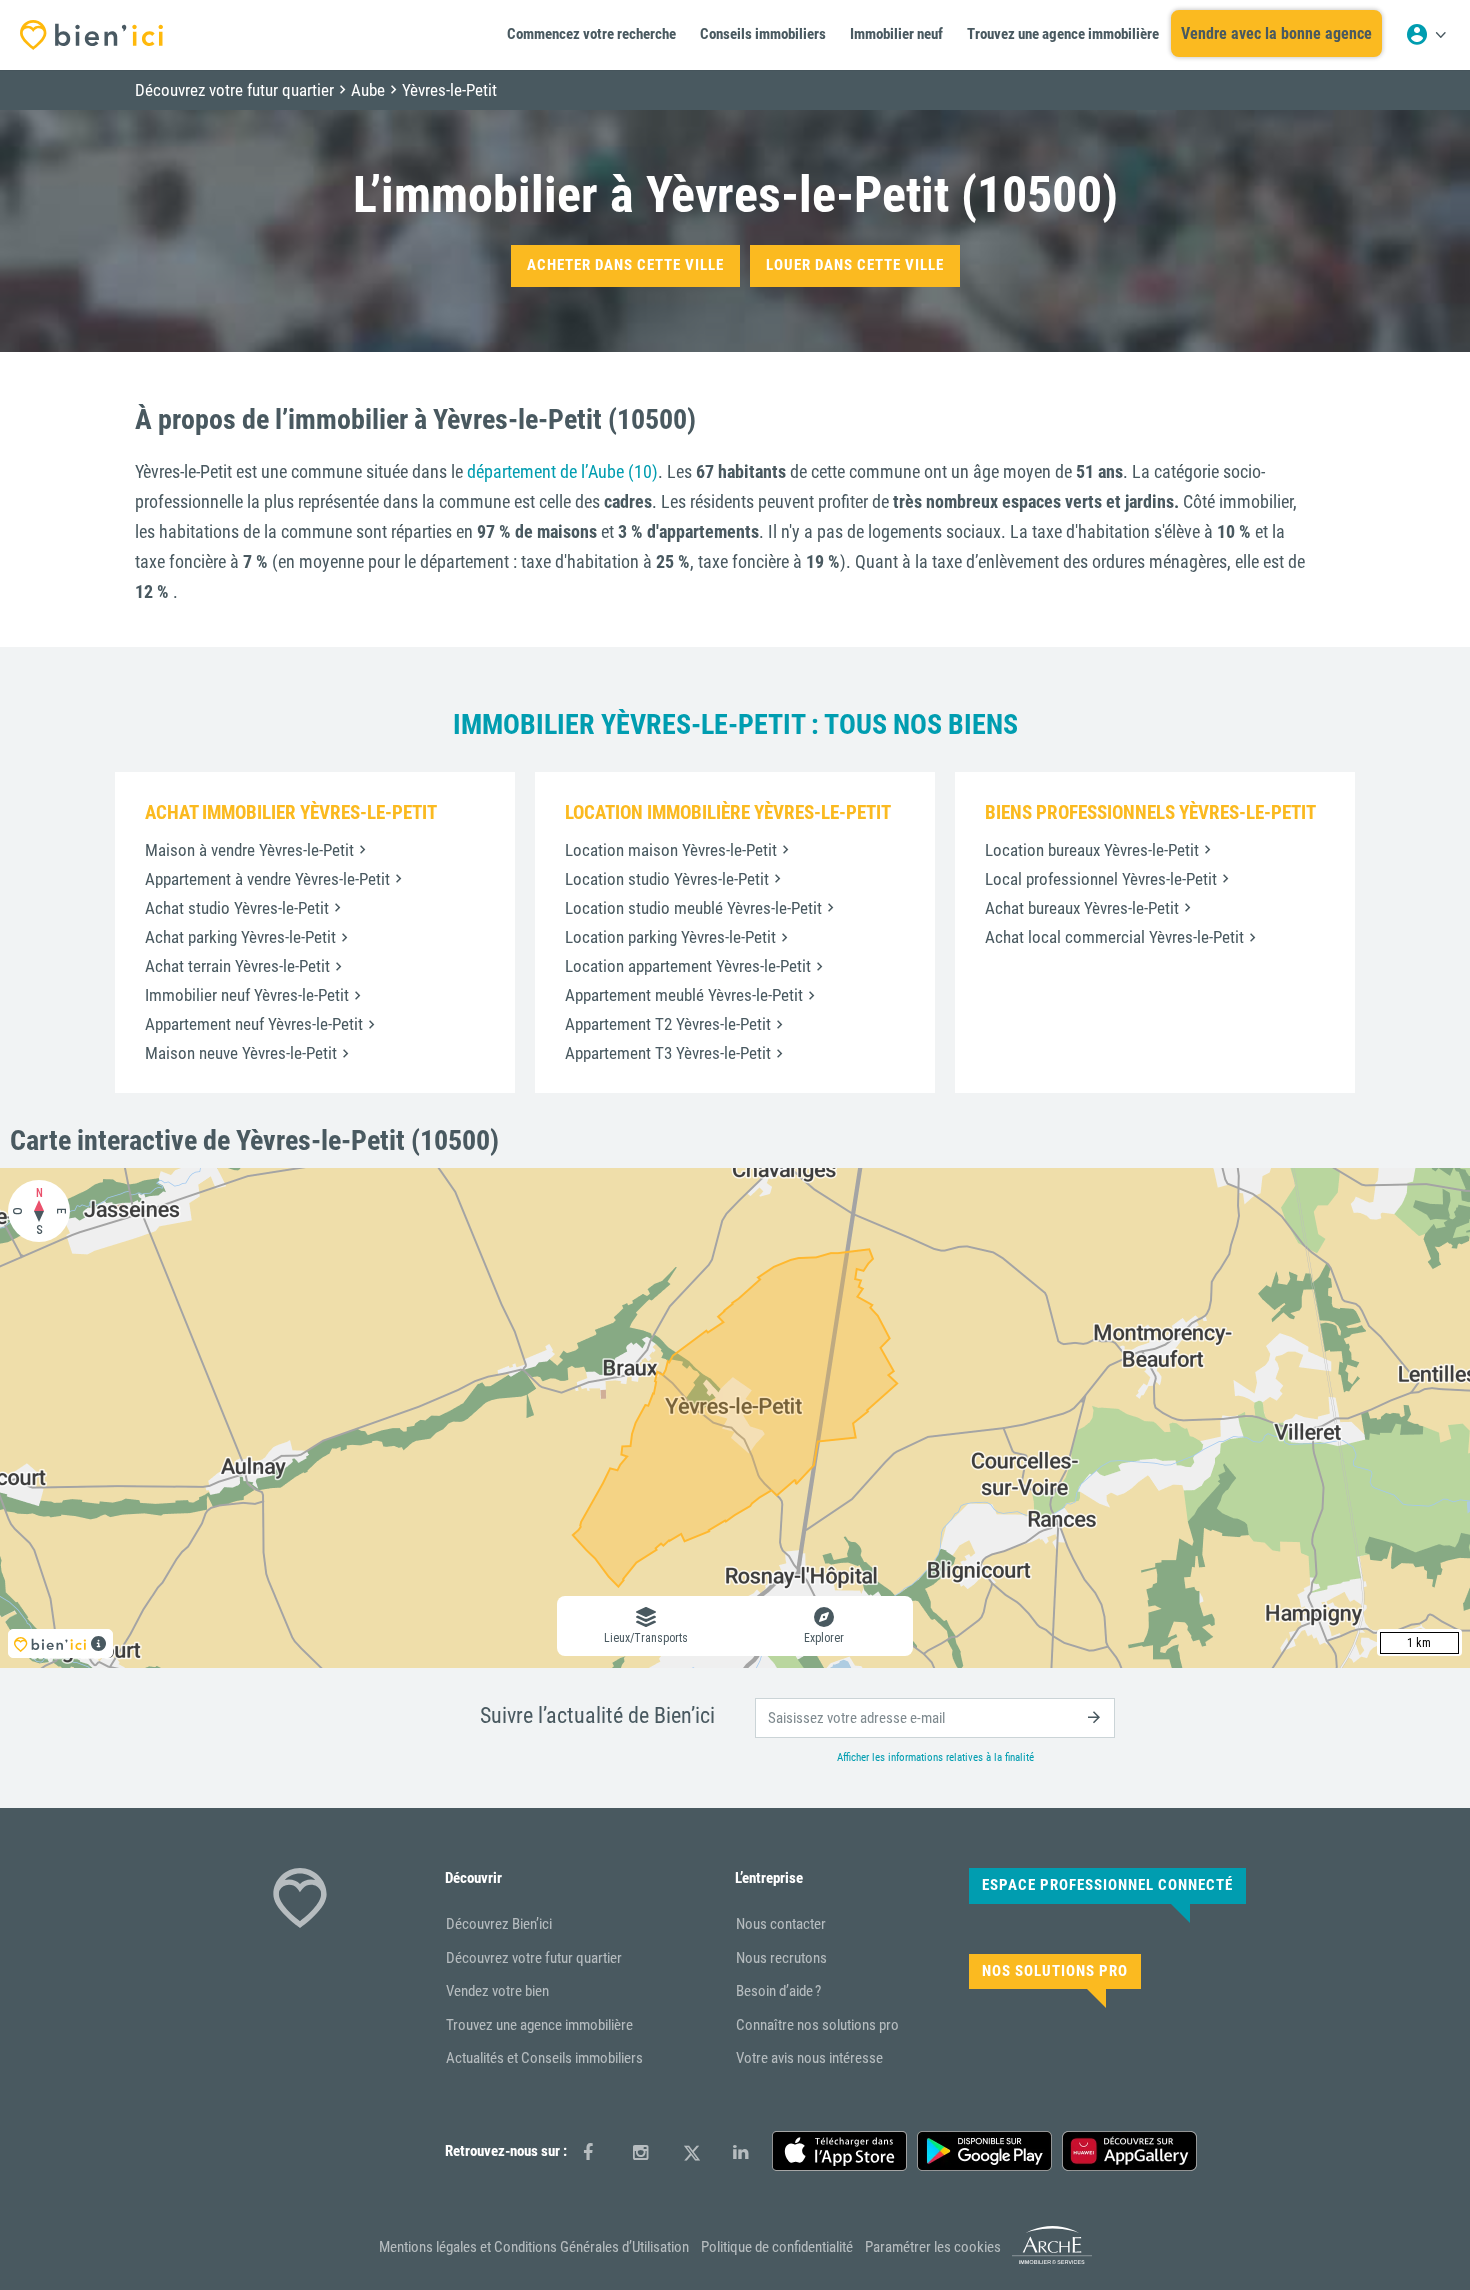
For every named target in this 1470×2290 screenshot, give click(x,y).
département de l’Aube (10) (562, 471)
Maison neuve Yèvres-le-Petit (241, 1053)
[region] (735, 1418)
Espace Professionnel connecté (1107, 1885)
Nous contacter (781, 1924)
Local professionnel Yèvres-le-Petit (1101, 879)
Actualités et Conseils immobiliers (544, 2058)
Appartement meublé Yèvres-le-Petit (684, 995)
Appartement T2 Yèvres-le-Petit (668, 1024)
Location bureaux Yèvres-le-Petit (1092, 850)
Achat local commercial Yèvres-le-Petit (1114, 937)
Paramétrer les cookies (933, 2247)
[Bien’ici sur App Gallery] (1129, 2151)
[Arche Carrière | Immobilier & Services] (1052, 2260)
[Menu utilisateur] (1426, 35)
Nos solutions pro (1055, 1971)
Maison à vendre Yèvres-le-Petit (249, 850)
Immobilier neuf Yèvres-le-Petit (247, 995)
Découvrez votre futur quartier (534, 1958)
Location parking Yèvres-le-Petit (670, 937)
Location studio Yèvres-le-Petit (667, 879)
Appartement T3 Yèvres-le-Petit (668, 1053)
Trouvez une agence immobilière (539, 2025)
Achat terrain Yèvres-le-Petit (237, 966)
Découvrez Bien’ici (499, 1924)
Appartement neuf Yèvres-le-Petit (254, 1024)
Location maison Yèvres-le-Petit (671, 850)
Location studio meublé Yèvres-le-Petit (693, 908)
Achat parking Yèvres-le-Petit (240, 937)
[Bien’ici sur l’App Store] (839, 2151)
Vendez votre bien (497, 1991)
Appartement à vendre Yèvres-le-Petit (267, 879)
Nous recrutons (781, 1958)
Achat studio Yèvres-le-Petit (237, 908)
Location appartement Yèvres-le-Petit (688, 966)
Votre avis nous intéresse (809, 2058)
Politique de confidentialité (777, 2247)
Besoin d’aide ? (778, 1991)
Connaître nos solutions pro (817, 2025)
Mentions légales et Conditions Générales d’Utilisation (534, 2247)
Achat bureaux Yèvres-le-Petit (1082, 908)
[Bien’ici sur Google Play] (984, 2151)
